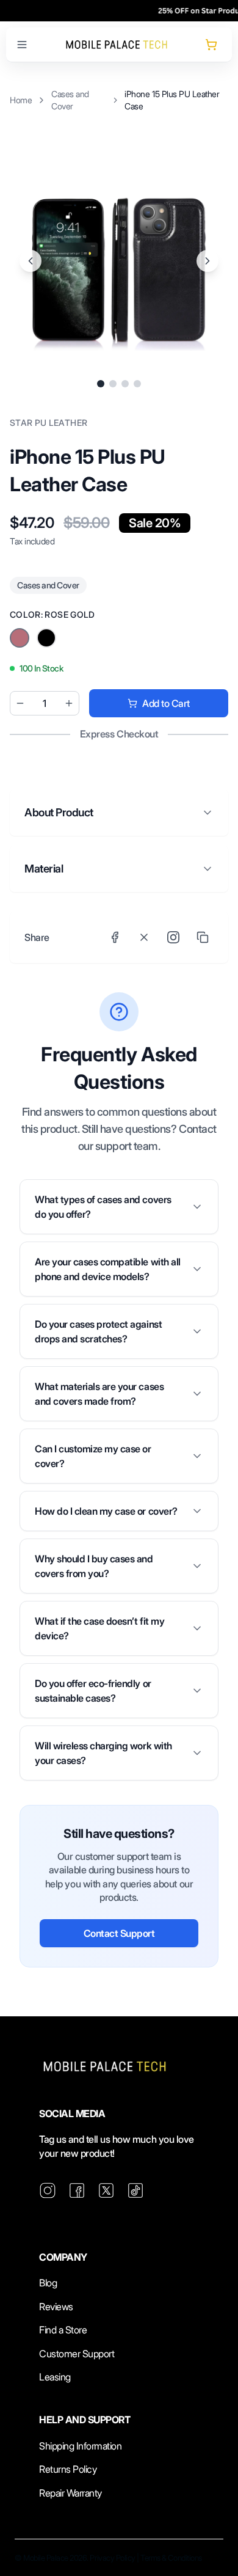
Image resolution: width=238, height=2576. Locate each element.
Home (21, 100)
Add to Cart (166, 703)
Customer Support (77, 2354)
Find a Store (63, 2330)
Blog (48, 2283)
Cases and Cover (70, 100)
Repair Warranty (70, 2493)
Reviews (56, 2307)
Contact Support (119, 1933)
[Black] (20, 638)
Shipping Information (80, 2446)
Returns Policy (68, 2469)
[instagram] (48, 2190)
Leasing (55, 2377)
